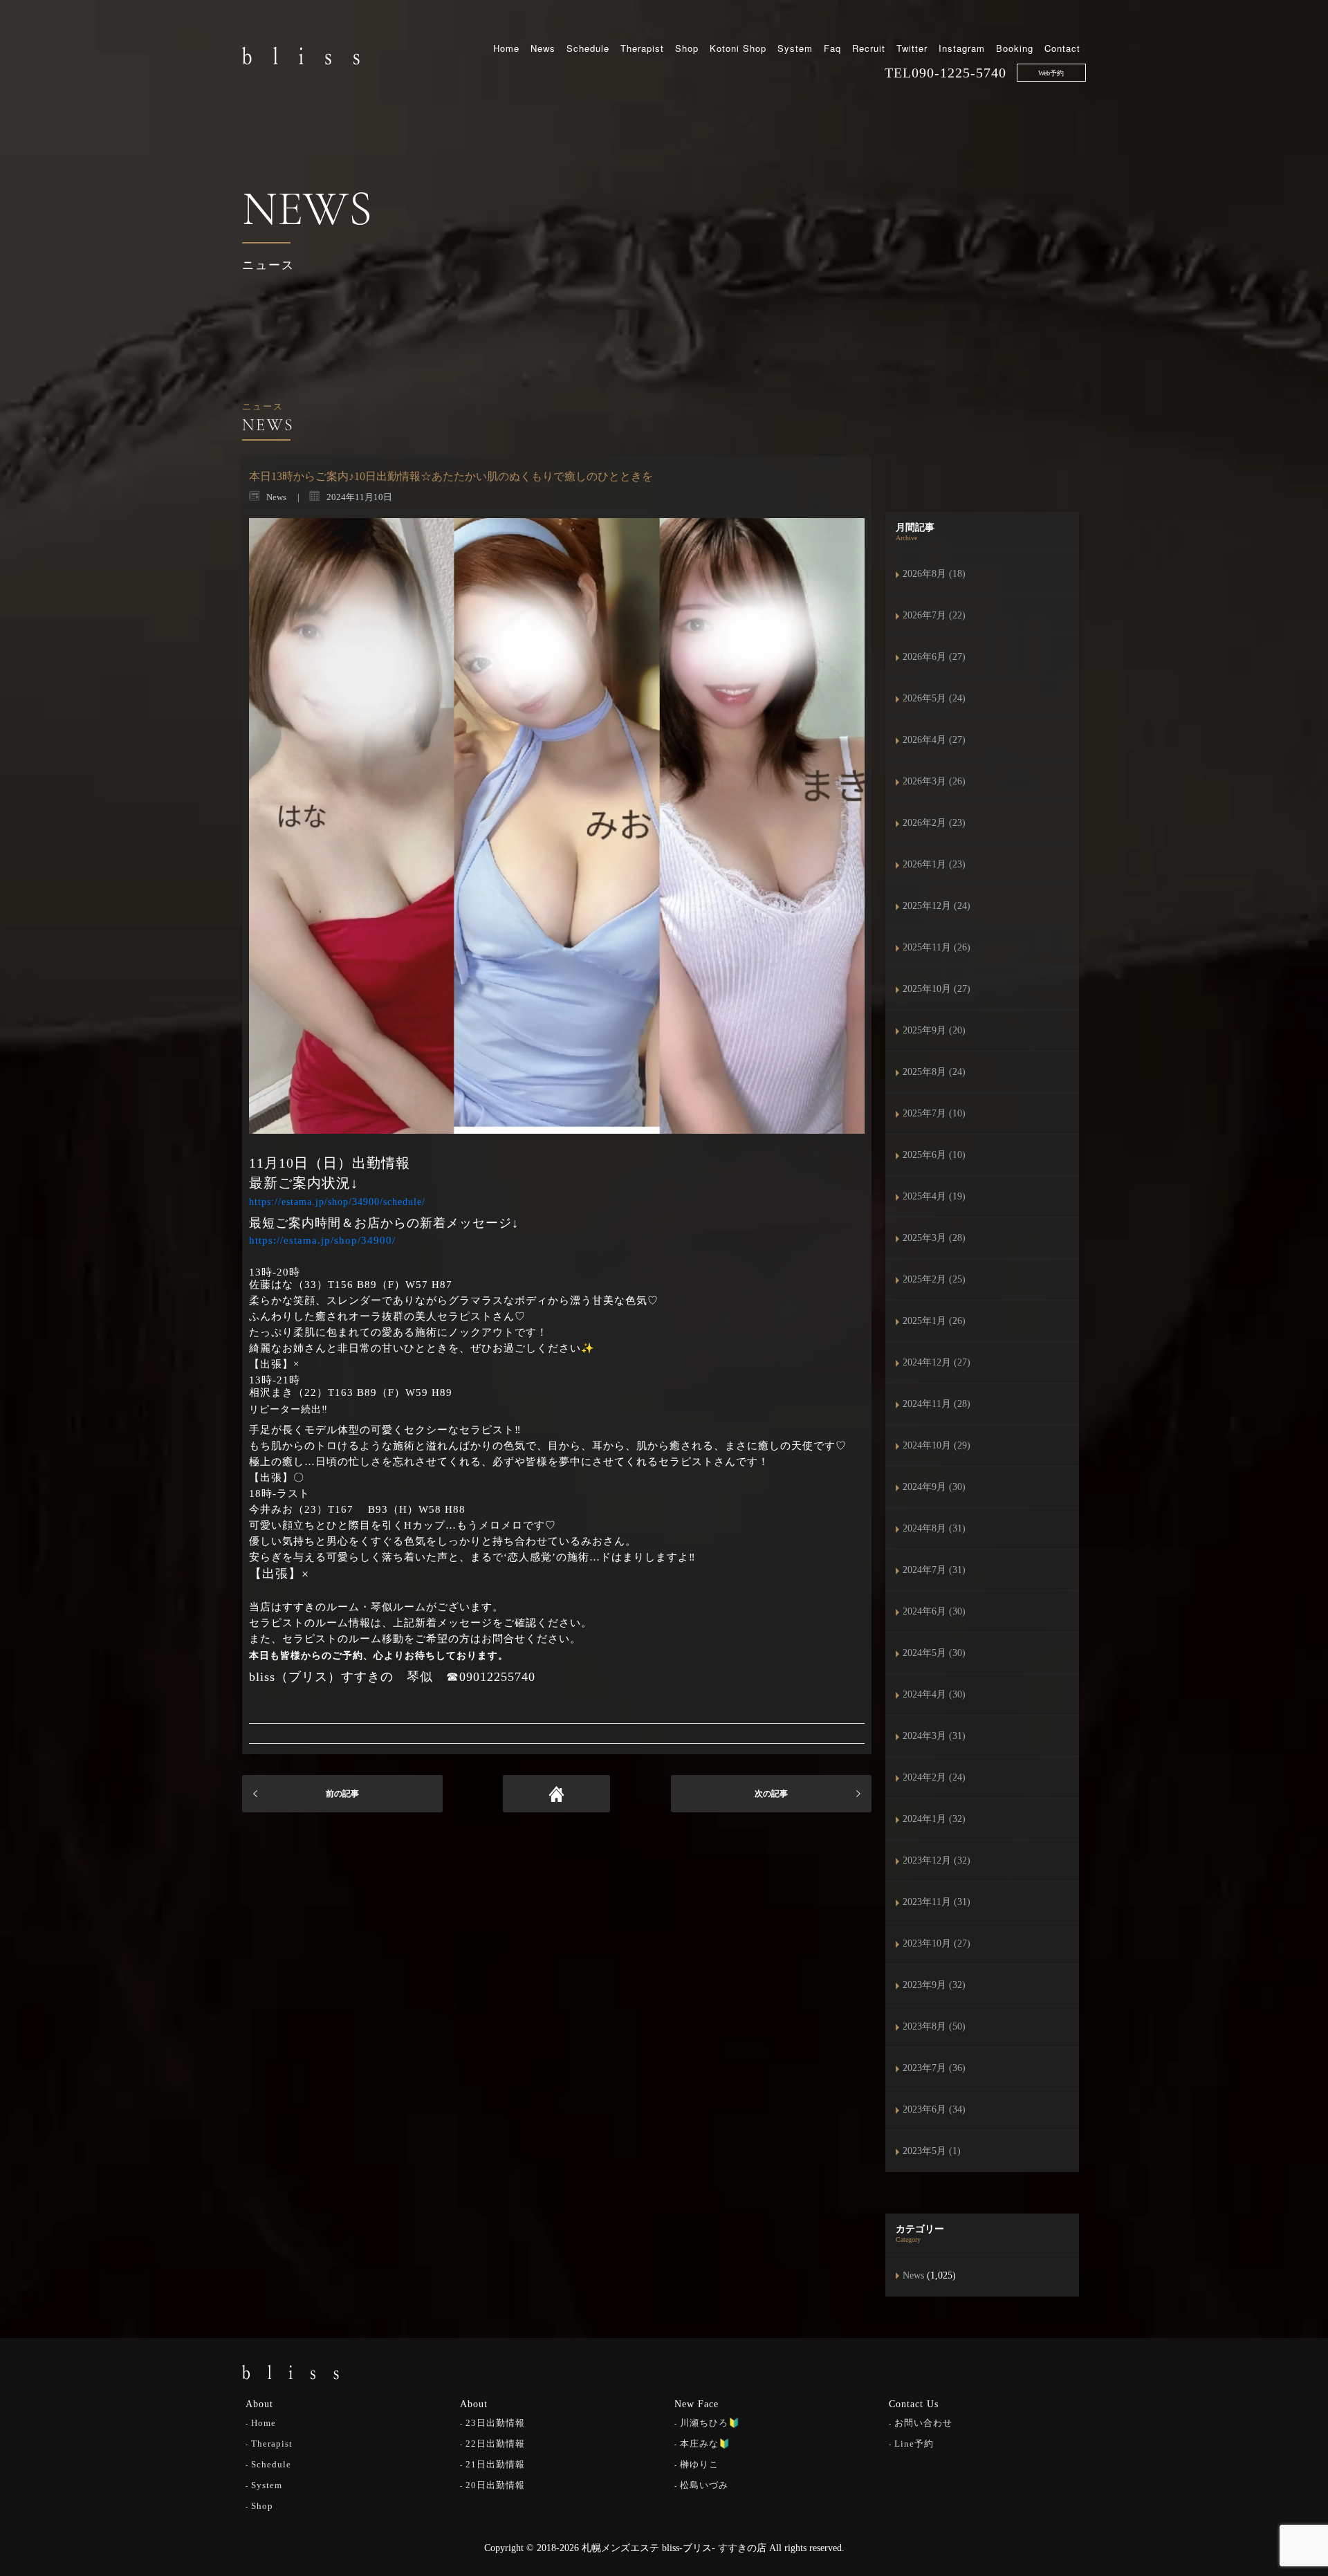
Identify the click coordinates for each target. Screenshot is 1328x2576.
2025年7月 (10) (934, 1113)
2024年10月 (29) (937, 1445)
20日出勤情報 (495, 2485)
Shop (687, 48)
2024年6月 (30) (934, 1611)
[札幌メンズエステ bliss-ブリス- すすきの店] (301, 55)
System (795, 48)
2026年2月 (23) (934, 823)
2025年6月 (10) (934, 1155)
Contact (1062, 48)
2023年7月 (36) (934, 2068)
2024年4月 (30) (934, 1694)
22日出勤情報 (495, 2444)
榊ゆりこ (699, 2464)
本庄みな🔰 (705, 2444)
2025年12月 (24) (937, 906)
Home (506, 48)
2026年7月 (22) (934, 615)
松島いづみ (704, 2485)
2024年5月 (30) (934, 1653)
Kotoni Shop (738, 48)
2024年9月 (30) (934, 1487)
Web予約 (1051, 73)
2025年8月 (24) (934, 1072)
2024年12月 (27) (937, 1362)
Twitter (912, 48)
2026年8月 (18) (934, 574)
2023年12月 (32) (937, 1860)
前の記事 (342, 1794)
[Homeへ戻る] (556, 1794)
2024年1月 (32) (934, 1819)
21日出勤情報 (495, 2464)
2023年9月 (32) (934, 1985)
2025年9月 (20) (934, 1030)
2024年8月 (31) (934, 1528)
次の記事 (771, 1794)
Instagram (962, 48)
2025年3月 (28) (934, 1238)
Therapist (642, 48)
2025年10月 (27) (937, 989)
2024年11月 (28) (937, 1404)
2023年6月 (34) (934, 2109)
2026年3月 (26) (934, 781)
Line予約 (914, 2444)
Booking (1015, 48)
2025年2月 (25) (934, 1279)
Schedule (588, 48)
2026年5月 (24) (934, 698)
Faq (832, 48)
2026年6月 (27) (934, 657)
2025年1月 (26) (934, 1321)
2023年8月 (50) (934, 2026)
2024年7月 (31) (934, 1570)
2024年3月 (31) (934, 1736)
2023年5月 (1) (932, 2151)
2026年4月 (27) (934, 740)
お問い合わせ (923, 2423)
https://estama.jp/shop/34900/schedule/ (337, 1202)
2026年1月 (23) (934, 864)
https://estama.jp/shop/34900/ (322, 1240)
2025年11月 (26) (937, 947)
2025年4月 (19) (934, 1196)
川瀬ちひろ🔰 (710, 2423)
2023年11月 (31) (937, 1902)
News (543, 48)
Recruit (869, 48)
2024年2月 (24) (934, 1777)
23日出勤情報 (495, 2423)
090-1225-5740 (959, 73)
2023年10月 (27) (937, 1943)
